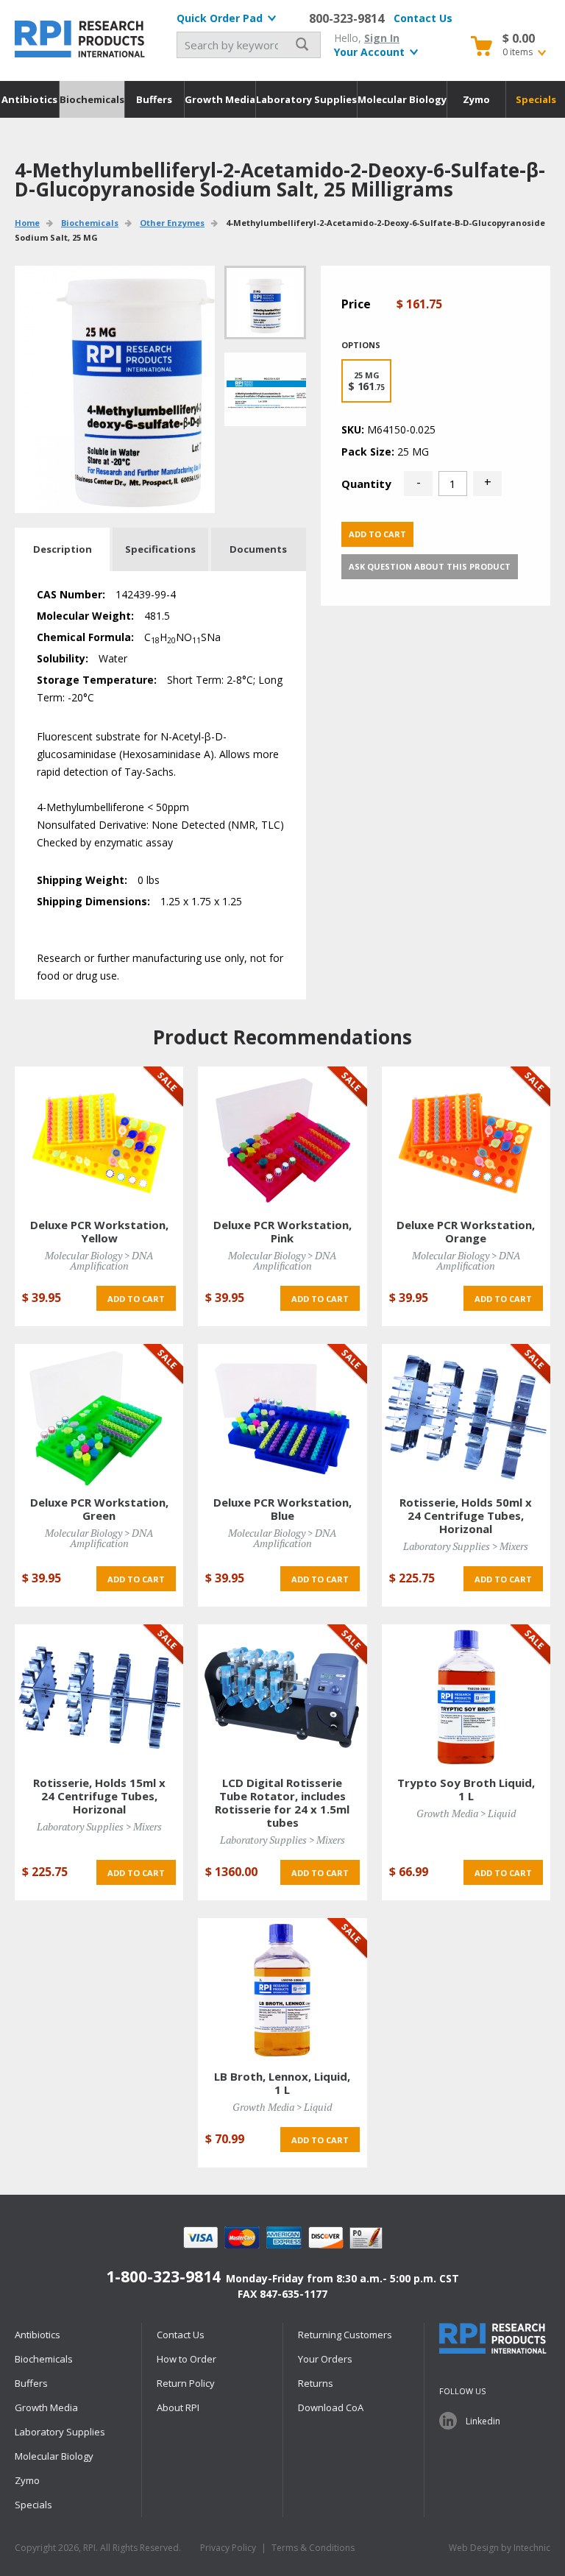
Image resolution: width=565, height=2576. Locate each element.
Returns (316, 2383)
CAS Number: (71, 594)
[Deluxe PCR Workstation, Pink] (282, 1138)
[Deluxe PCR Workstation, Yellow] (99, 1138)
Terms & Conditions (313, 2548)
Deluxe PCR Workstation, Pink (282, 1231)
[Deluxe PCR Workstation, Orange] (466, 1138)
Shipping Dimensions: (93, 901)
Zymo (476, 99)
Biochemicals (92, 99)
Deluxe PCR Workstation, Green (99, 1509)
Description (63, 549)
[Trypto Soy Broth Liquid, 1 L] (466, 1696)
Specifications (160, 549)
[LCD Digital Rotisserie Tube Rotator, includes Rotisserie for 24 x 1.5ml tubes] (282, 1696)
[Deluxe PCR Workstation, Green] (99, 1416)
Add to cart (377, 534)
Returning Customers (345, 2335)
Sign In (382, 38)
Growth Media (220, 99)
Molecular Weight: (85, 616)
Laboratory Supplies (306, 99)
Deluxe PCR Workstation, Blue (282, 1509)
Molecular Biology (402, 99)
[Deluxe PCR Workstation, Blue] (282, 1416)
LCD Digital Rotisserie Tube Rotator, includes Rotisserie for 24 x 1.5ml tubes (282, 1802)
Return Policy (186, 2383)
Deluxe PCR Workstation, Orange (466, 1231)
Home (27, 223)
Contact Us (423, 18)
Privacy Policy (228, 2548)
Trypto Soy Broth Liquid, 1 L (466, 1789)
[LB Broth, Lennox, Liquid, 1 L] (282, 1990)
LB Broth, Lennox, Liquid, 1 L (282, 2083)
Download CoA (331, 2407)
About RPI (178, 2407)
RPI (81, 39)
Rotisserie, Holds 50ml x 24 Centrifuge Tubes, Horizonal (466, 1515)
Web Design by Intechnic (500, 2548)
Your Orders (325, 2359)
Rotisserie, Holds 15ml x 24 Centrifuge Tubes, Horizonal (99, 1796)
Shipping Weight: (82, 880)
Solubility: (63, 658)
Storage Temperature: (97, 680)
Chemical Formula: (85, 637)
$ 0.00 (519, 38)
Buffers (154, 99)
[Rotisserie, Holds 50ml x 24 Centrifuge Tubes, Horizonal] (466, 1416)
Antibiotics (29, 99)
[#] (265, 389)
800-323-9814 (347, 18)
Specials (536, 99)
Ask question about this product (430, 566)
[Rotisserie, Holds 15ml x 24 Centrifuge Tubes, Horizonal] (99, 1696)
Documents (258, 549)
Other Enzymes (172, 223)
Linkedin (483, 2421)
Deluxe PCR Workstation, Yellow (99, 1231)
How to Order (186, 2359)
